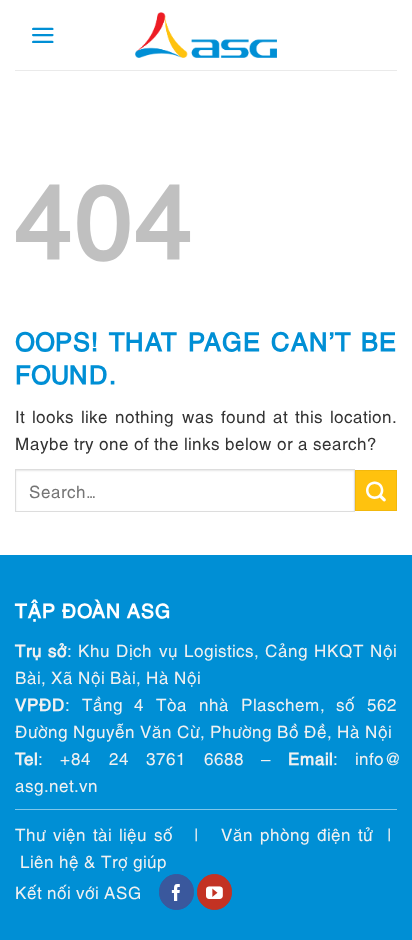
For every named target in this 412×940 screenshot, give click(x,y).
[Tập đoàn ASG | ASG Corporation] (206, 35)
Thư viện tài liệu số (94, 833)
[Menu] (43, 35)
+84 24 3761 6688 (151, 757)
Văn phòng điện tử (297, 833)
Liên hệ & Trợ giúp (93, 860)
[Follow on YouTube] (214, 892)
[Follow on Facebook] (176, 892)
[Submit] (376, 491)
